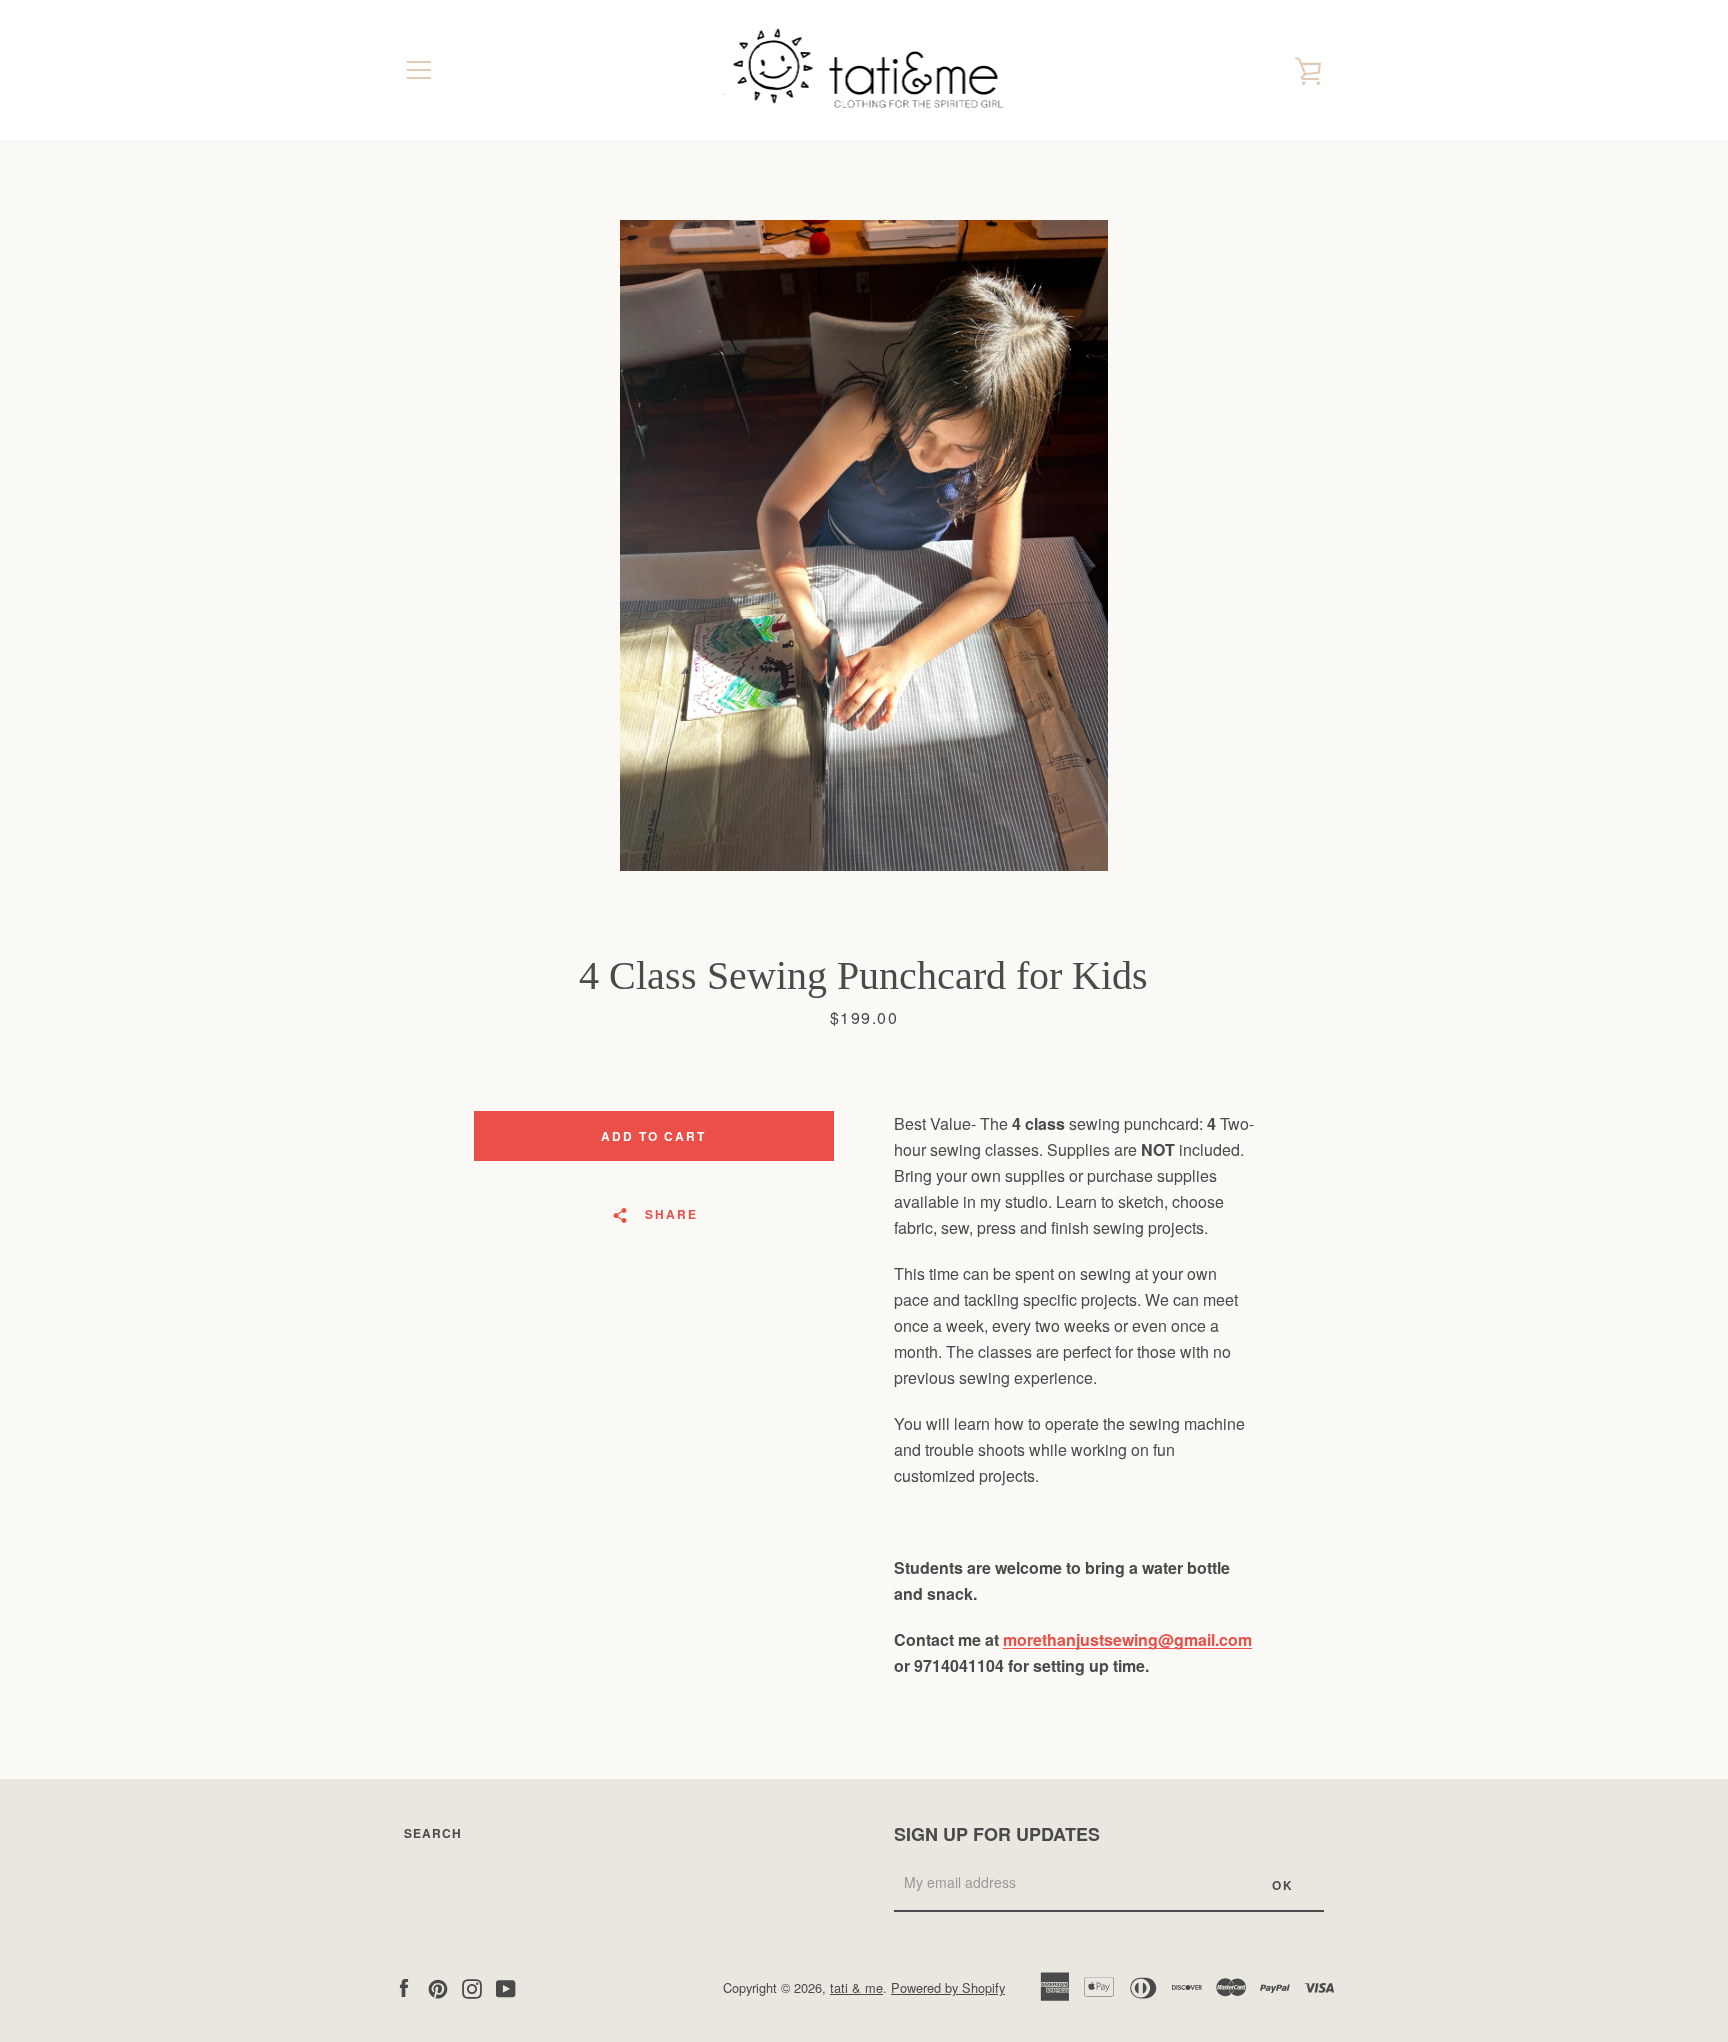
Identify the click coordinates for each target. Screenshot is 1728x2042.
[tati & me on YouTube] (506, 1986)
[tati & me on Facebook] (404, 1986)
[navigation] (419, 70)
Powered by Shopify (948, 1987)
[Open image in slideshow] (864, 545)
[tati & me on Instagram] (472, 1986)
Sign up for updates (997, 1834)
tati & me (856, 1987)
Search (433, 1833)
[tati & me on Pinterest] (438, 1986)
